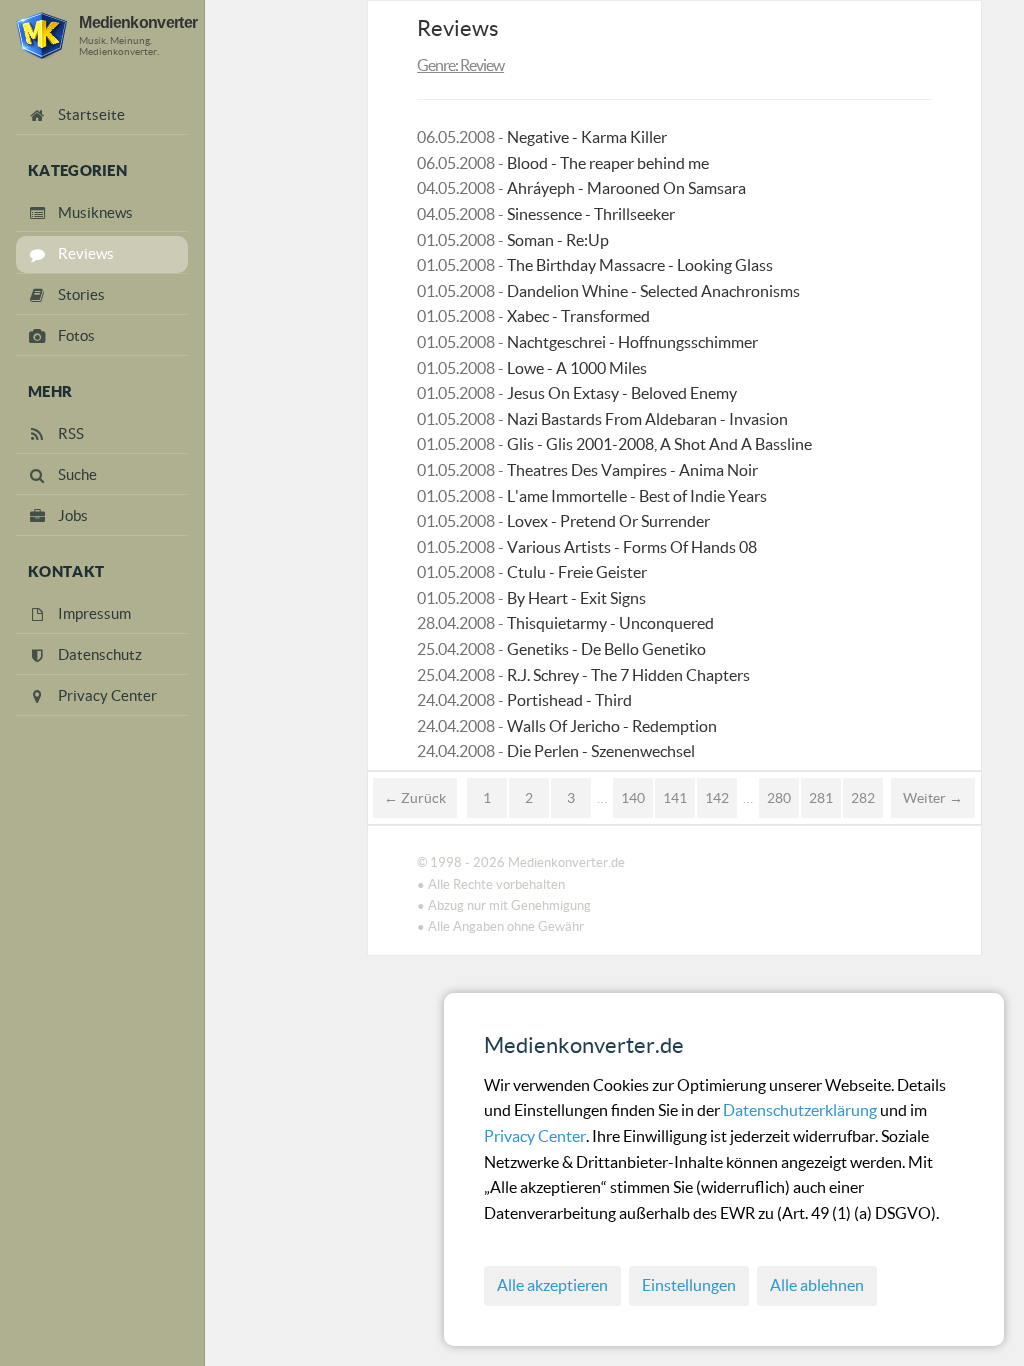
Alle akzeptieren (552, 1285)
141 (675, 798)
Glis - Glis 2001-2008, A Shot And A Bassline (659, 444)
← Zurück (415, 798)
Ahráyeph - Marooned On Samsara (626, 188)
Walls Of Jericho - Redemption (612, 726)
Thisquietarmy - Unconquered (610, 623)
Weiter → (933, 798)
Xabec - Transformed (578, 316)
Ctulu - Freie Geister (577, 572)
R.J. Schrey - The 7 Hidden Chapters (628, 675)
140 (633, 798)
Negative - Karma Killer (587, 137)
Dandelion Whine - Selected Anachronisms (653, 291)
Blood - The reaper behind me (608, 163)
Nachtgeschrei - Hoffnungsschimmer (632, 342)
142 (717, 798)
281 (821, 798)
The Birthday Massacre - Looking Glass (640, 265)
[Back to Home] (41, 35)
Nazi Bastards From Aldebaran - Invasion (647, 419)
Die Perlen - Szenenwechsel (601, 751)
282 (863, 798)
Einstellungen (689, 1285)
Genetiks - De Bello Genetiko (606, 649)
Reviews (458, 28)
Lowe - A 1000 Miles (577, 368)
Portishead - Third (569, 700)
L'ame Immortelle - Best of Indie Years (637, 496)
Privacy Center (535, 1136)
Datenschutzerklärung (801, 1110)
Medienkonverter (138, 22)
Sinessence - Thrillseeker (591, 214)
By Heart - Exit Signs (576, 598)
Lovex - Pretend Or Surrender (608, 521)
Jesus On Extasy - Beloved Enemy (622, 393)
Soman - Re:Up (558, 240)
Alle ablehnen (817, 1285)
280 (779, 798)
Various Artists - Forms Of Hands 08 (632, 547)
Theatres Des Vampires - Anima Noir (632, 470)
